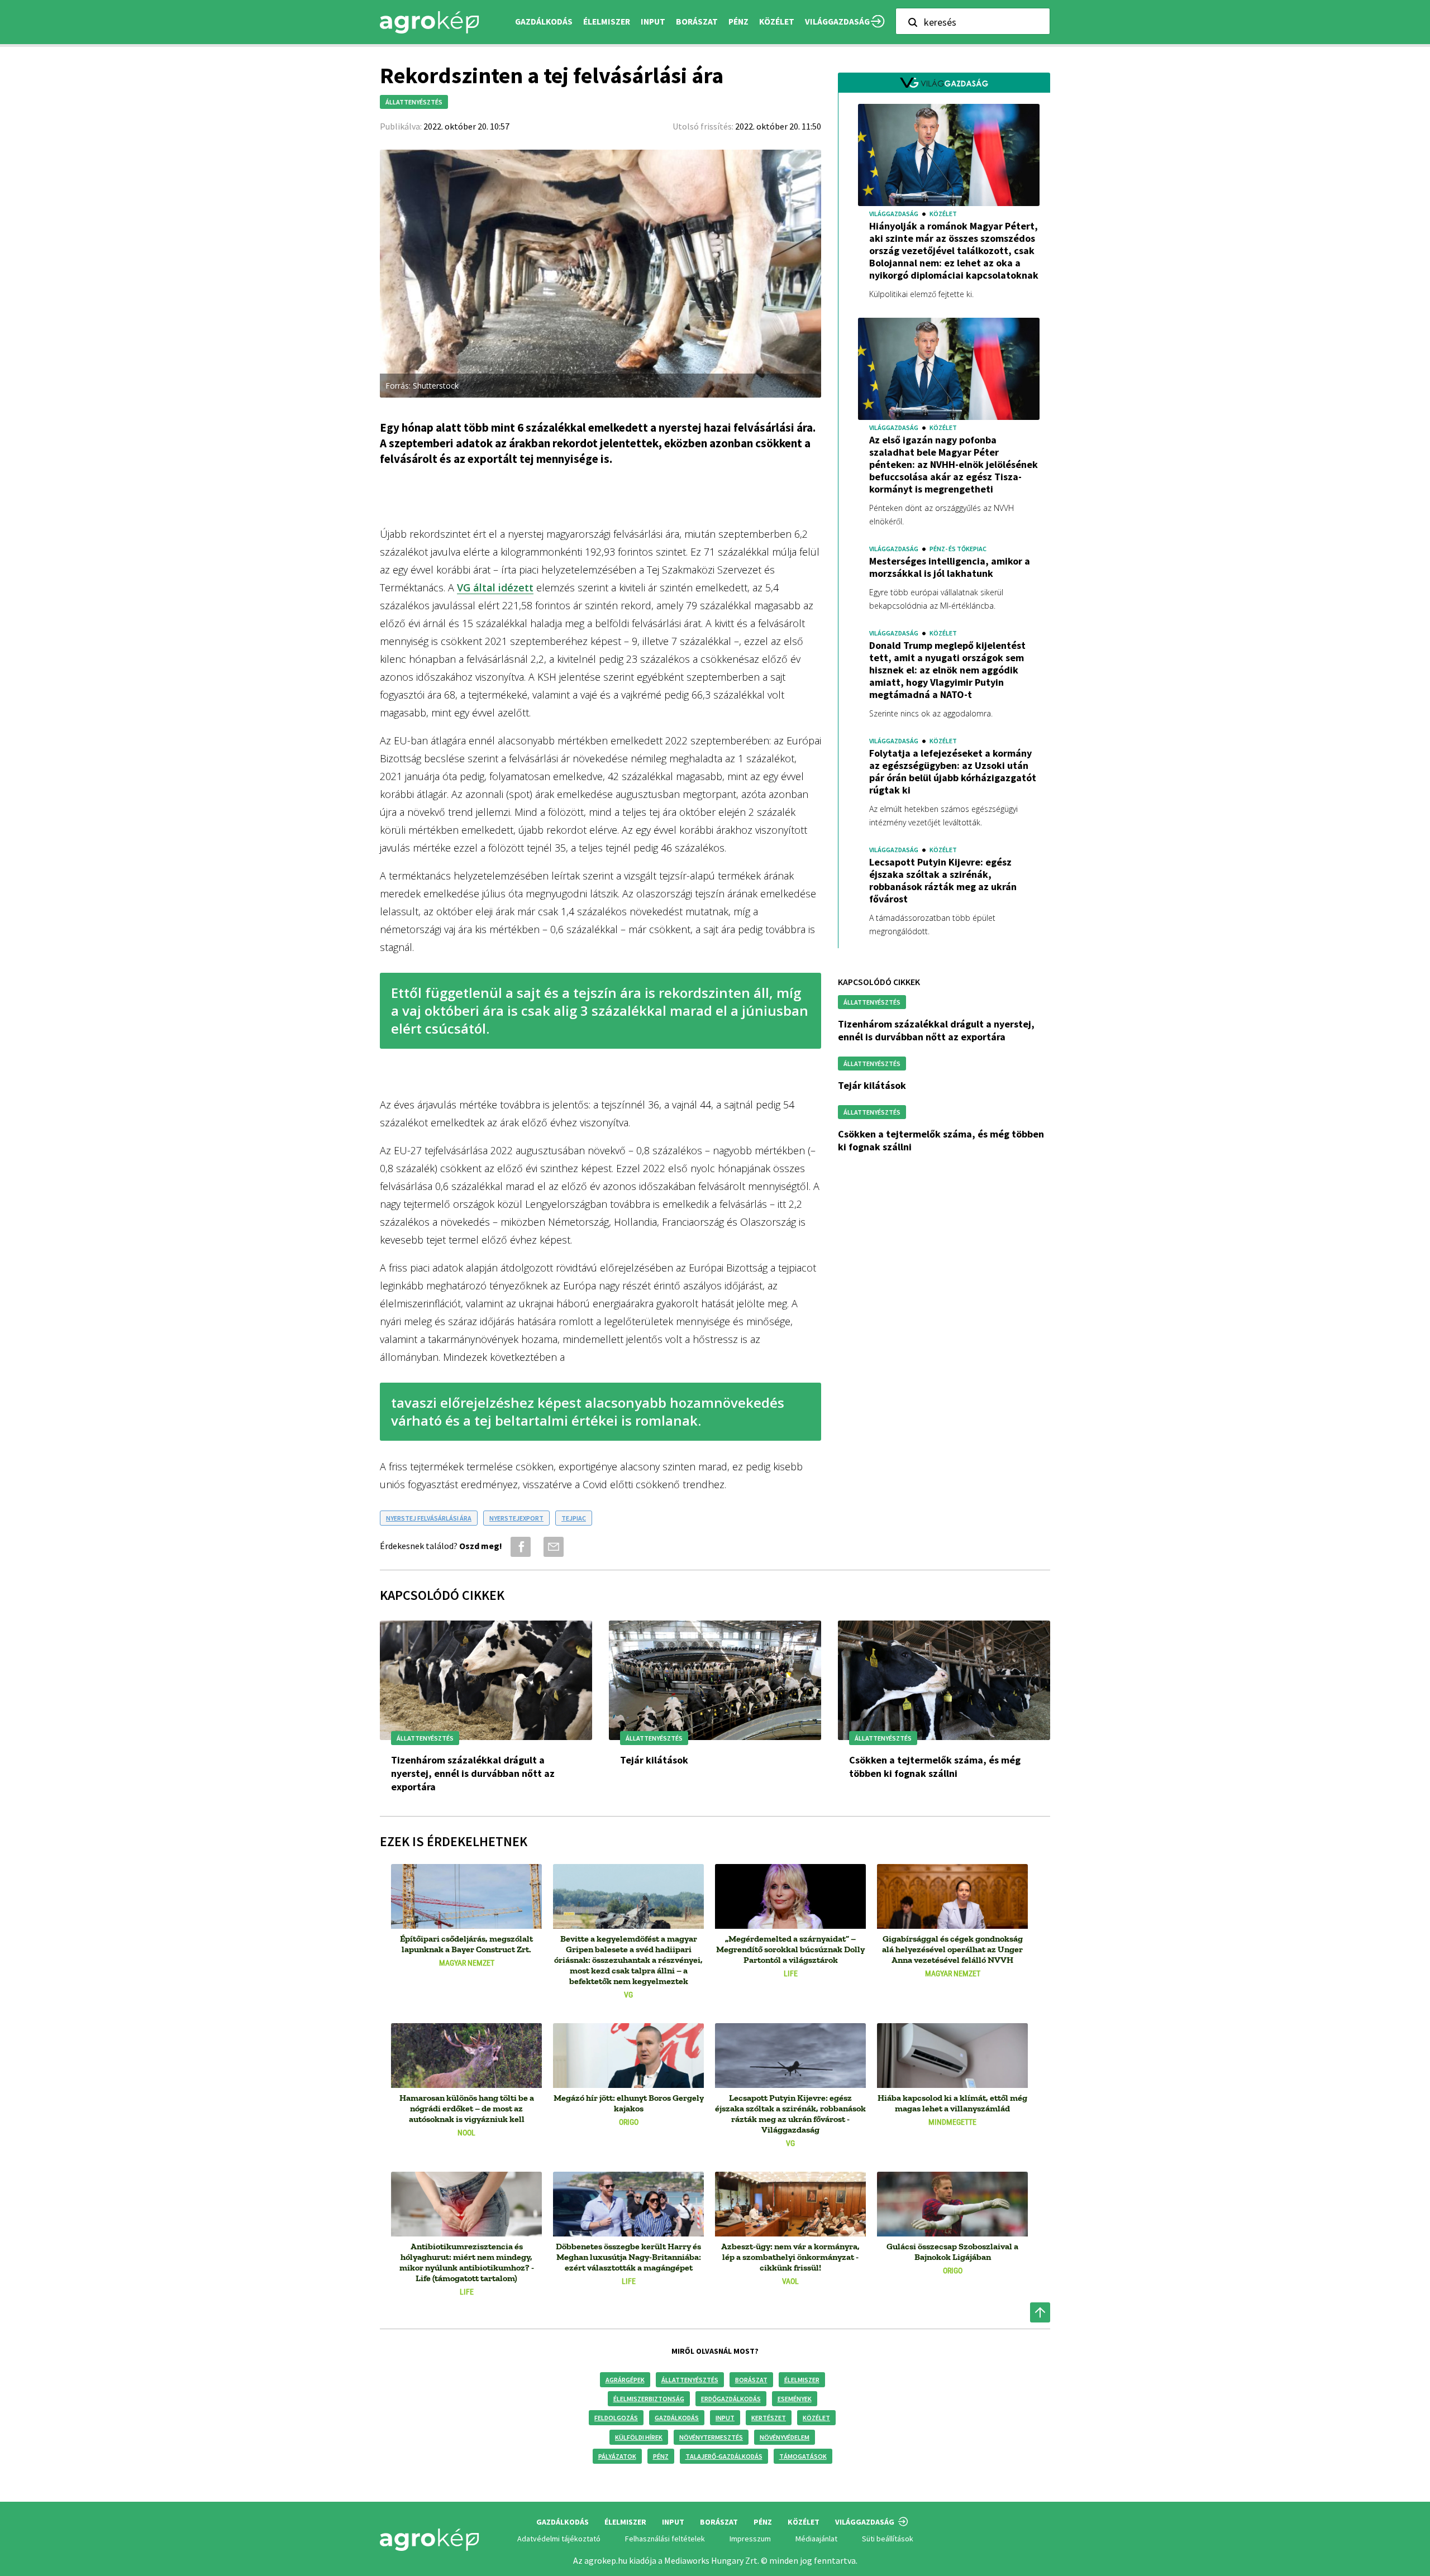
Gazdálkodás (677, 2418)
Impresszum (750, 2539)
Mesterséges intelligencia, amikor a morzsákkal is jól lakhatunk (950, 567)
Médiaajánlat (816, 2539)
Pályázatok (617, 2456)
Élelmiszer (802, 2380)
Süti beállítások (888, 2539)
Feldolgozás (616, 2418)
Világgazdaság (837, 21)
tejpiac (574, 1518)
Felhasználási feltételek (665, 2539)
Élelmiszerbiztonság (649, 2399)
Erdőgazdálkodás (731, 2399)
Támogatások (803, 2456)
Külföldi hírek (639, 2437)
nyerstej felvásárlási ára (429, 1518)
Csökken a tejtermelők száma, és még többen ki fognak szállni (935, 1767)
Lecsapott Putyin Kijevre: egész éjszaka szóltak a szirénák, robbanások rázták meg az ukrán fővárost (943, 881)
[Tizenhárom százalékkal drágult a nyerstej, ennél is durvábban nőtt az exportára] (486, 1680)
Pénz (661, 2456)
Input (725, 2418)
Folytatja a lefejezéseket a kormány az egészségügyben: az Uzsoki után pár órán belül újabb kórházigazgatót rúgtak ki (953, 772)
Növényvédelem (785, 2437)
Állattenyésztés (690, 2380)
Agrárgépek (625, 2380)
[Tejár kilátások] (715, 1680)
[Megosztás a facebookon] (519, 1547)
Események (795, 2399)
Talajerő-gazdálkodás (724, 2456)
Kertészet (769, 2418)
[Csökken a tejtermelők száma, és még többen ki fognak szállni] (944, 1680)
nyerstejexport (516, 1518)
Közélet (816, 2418)
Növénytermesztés (711, 2437)
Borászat (697, 21)
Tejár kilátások (872, 1085)
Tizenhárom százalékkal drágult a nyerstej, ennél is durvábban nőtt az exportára (936, 1030)
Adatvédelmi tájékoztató (559, 2539)
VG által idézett (495, 587)
